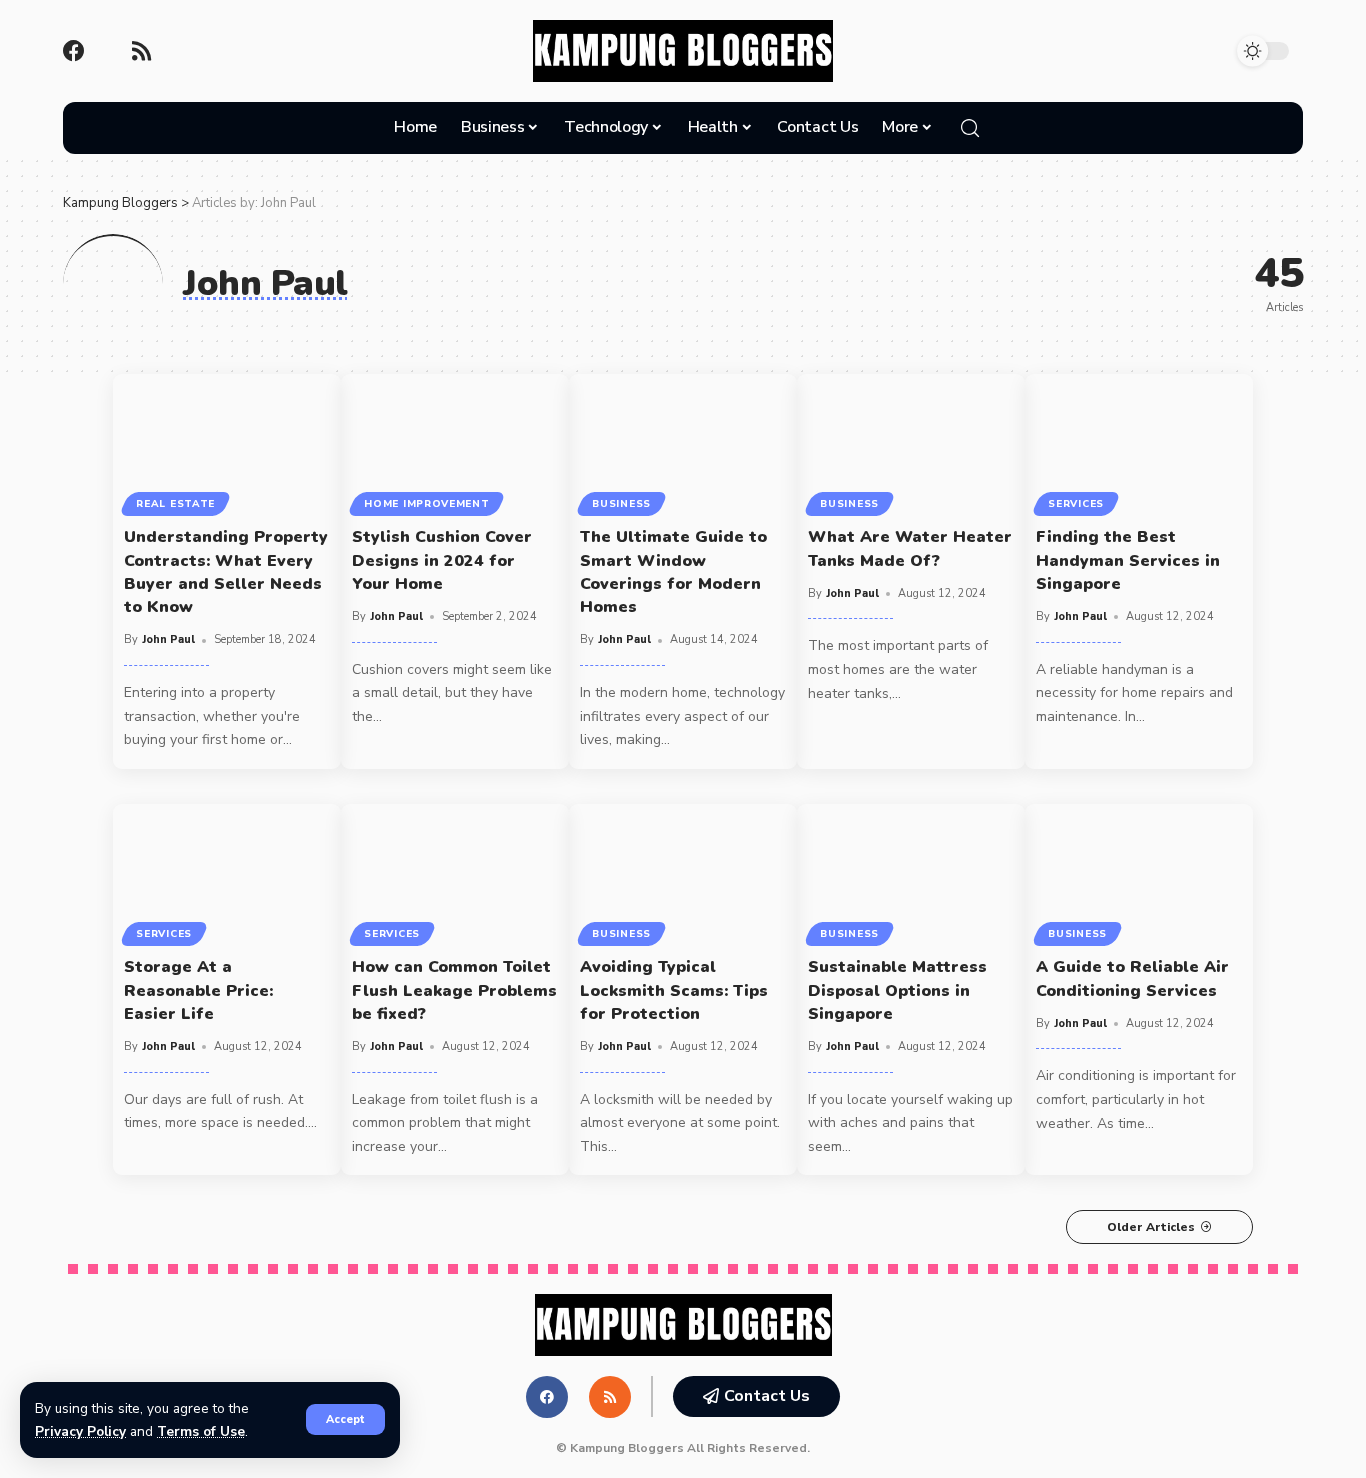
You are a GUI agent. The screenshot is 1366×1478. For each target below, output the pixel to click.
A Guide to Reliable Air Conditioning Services (1132, 978)
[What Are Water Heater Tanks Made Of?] (911, 442)
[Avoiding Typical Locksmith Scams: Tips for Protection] (683, 872)
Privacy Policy (80, 1431)
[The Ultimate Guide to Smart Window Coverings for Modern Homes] (683, 442)
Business (621, 504)
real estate (175, 504)
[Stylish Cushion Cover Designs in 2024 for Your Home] (455, 442)
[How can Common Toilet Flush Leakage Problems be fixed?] (455, 872)
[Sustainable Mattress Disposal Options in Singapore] (911, 872)
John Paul (168, 639)
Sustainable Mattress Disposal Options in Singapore (897, 990)
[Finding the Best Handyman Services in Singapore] (1139, 442)
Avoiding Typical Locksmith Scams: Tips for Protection (674, 990)
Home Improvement (426, 504)
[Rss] (141, 51)
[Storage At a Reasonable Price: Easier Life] (227, 872)
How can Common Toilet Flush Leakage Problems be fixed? (454, 990)
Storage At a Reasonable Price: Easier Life (198, 990)
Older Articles (1151, 1227)
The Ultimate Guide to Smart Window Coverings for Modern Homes (673, 572)
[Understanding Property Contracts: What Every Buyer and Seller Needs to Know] (227, 442)
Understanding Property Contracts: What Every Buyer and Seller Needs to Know (226, 572)
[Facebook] (74, 51)
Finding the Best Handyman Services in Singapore (1128, 560)
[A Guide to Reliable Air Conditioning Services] (1139, 872)
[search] (970, 128)
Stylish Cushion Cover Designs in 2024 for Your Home (442, 560)
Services (1076, 504)
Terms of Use (201, 1431)
